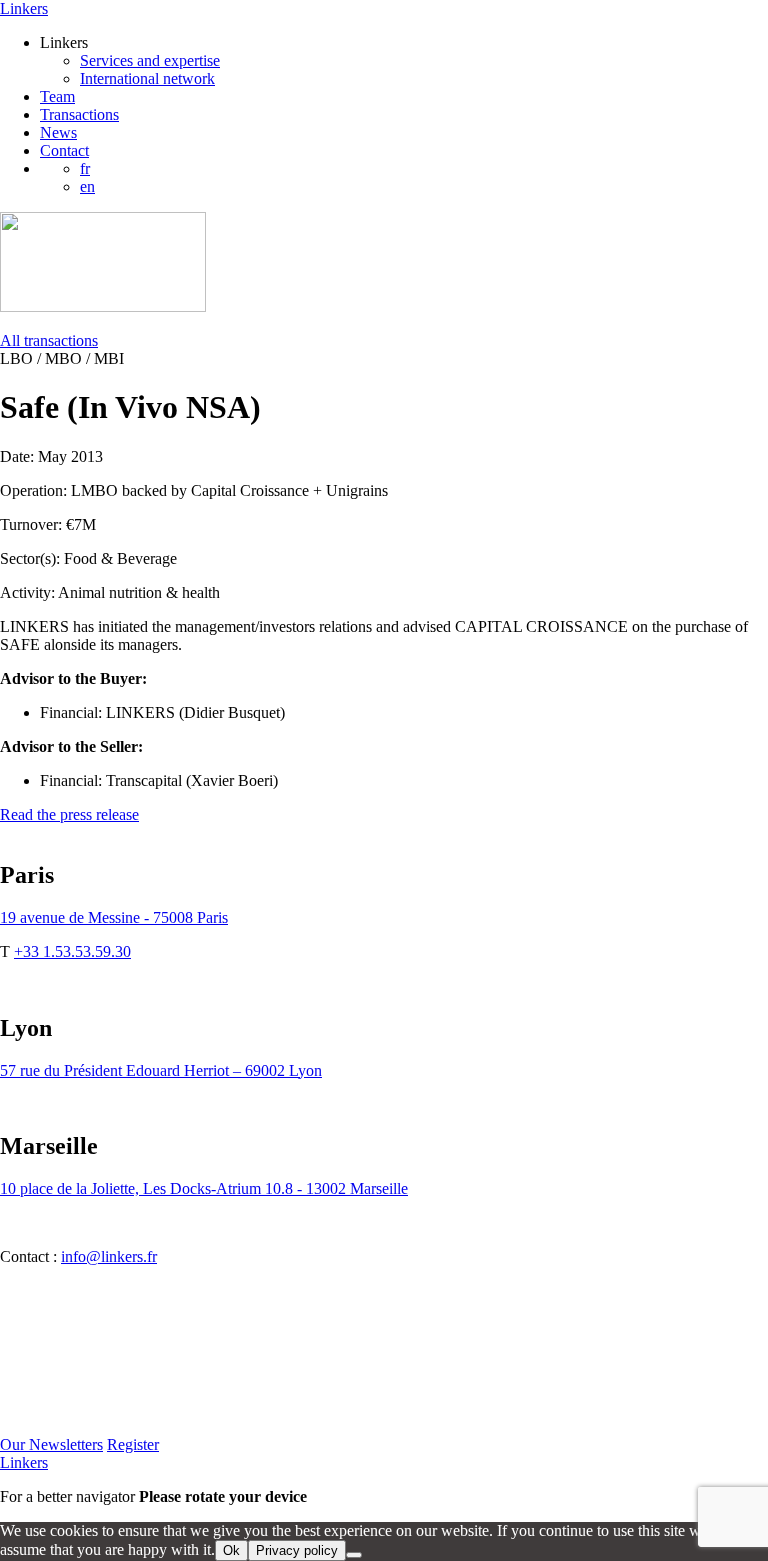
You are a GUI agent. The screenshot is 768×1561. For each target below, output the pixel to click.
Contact (64, 150)
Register (133, 1444)
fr (85, 168)
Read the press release (69, 814)
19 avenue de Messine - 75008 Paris (114, 917)
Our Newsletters (51, 1444)
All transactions (49, 340)
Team (57, 96)
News (58, 132)
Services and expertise (150, 60)
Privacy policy (297, 1550)
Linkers (24, 8)
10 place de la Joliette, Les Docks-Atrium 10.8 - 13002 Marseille (204, 1188)
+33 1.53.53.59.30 (72, 951)
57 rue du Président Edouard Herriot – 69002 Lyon (161, 1070)
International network (147, 78)
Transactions (79, 114)
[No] (354, 1555)
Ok (231, 1550)
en (87, 186)
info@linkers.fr (109, 1256)
